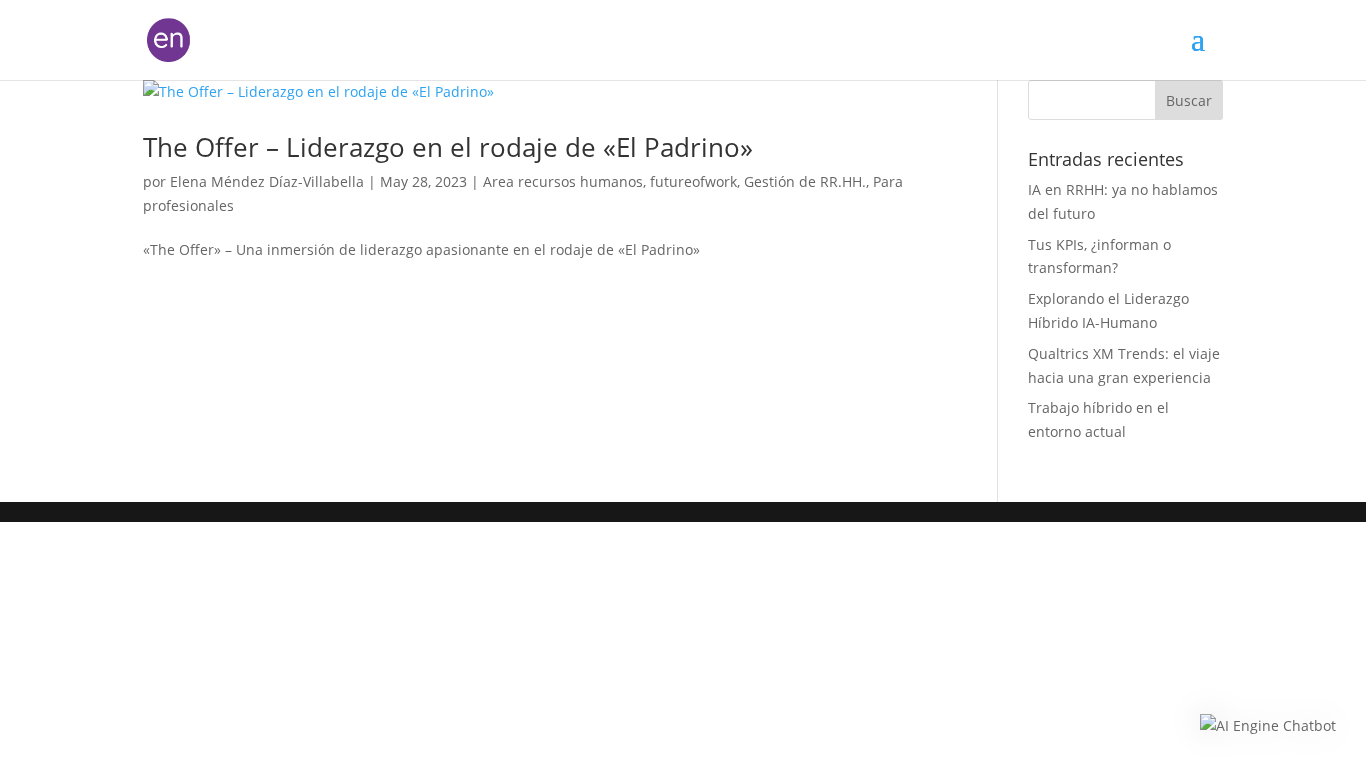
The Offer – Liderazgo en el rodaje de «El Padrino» (448, 147)
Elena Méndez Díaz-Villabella (267, 181)
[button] (1268, 726)
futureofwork (693, 181)
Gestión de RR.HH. (805, 181)
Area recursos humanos (563, 181)
